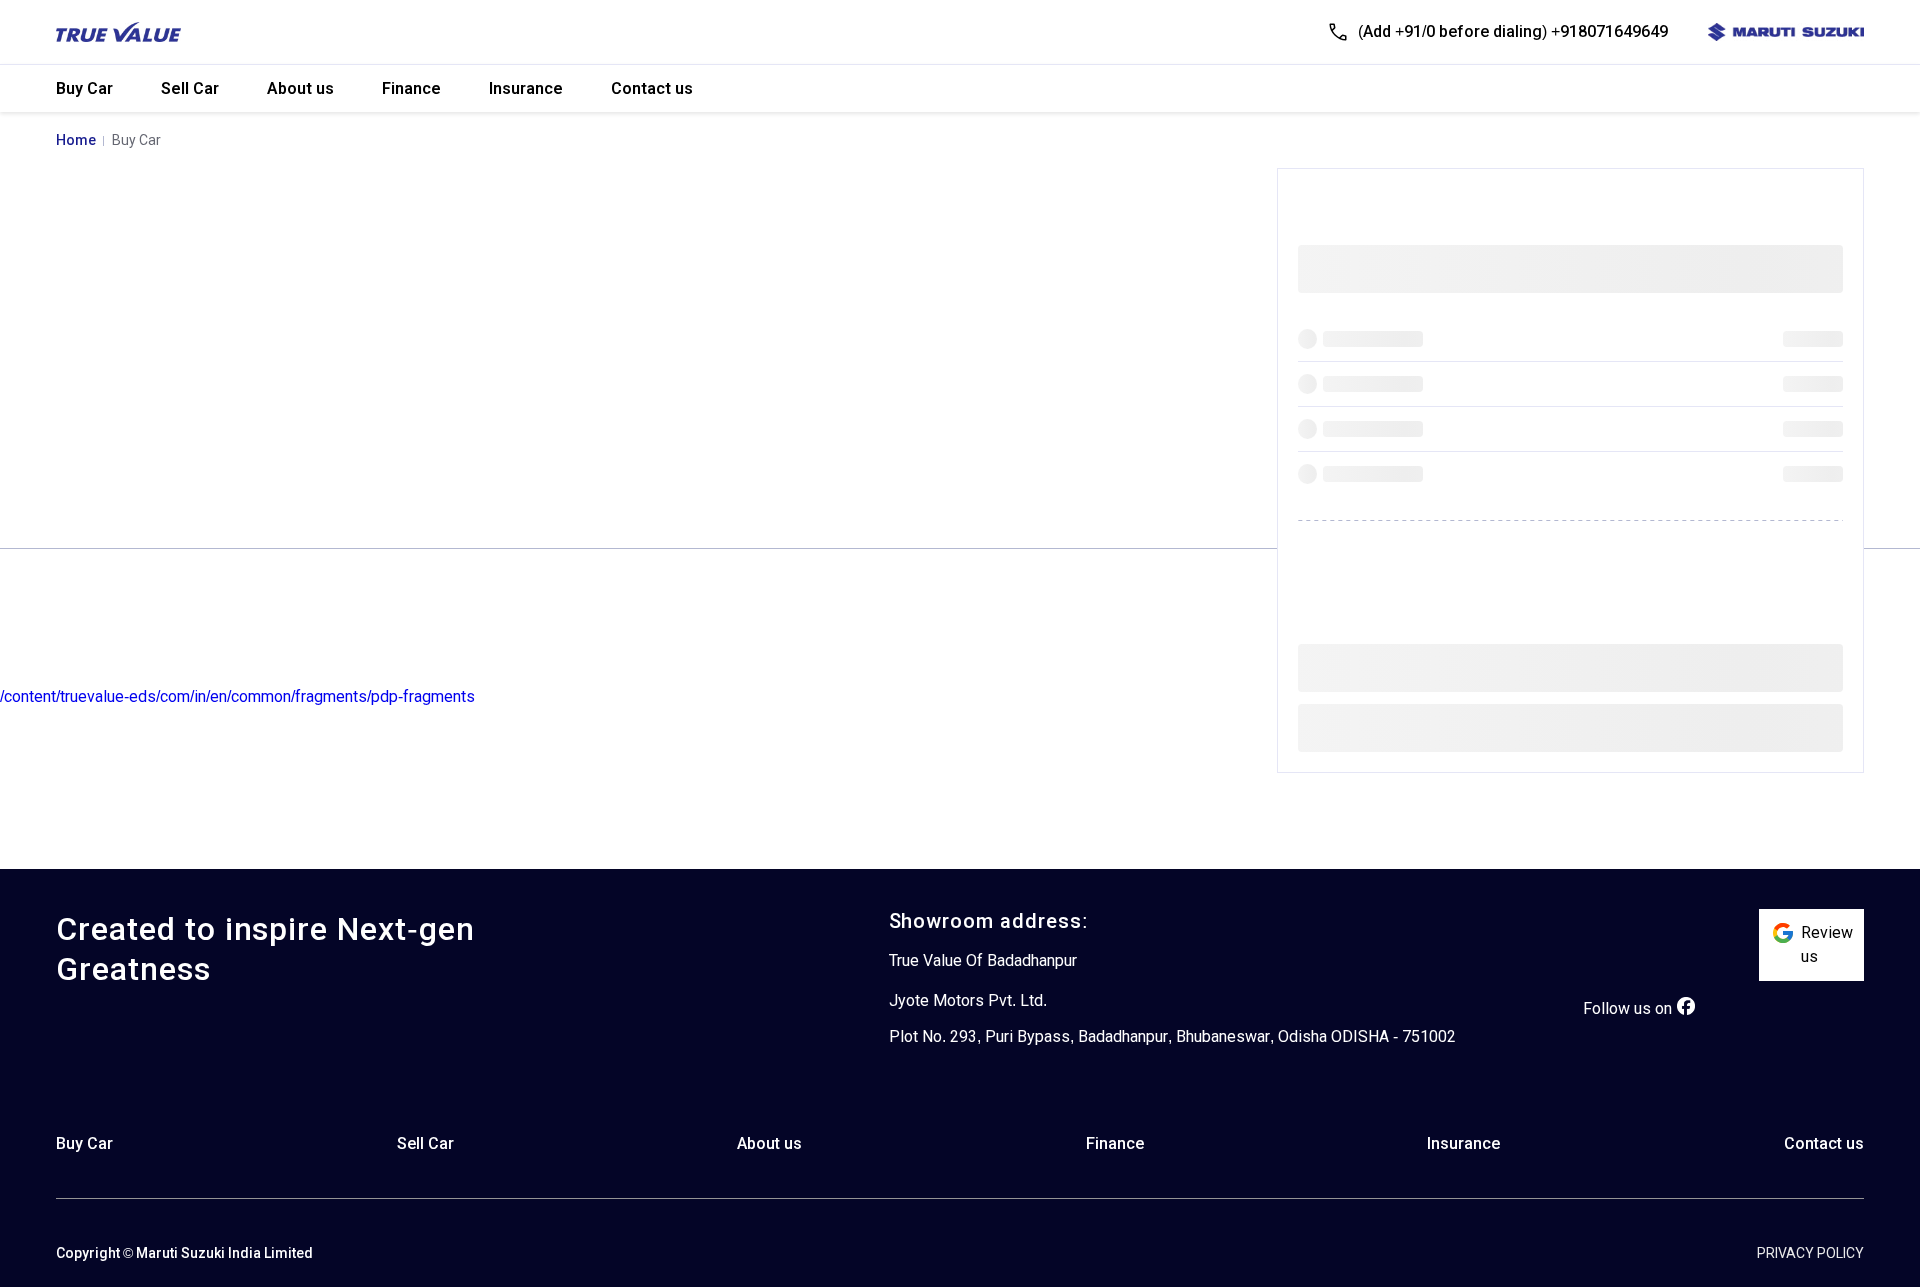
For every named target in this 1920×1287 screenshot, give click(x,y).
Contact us (652, 88)
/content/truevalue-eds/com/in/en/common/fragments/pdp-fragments (237, 696)
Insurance (526, 88)
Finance (411, 88)
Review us (1827, 944)
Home (76, 140)
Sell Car (190, 88)
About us (300, 88)
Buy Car (84, 88)
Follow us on (1627, 1008)
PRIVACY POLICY (1810, 1253)
